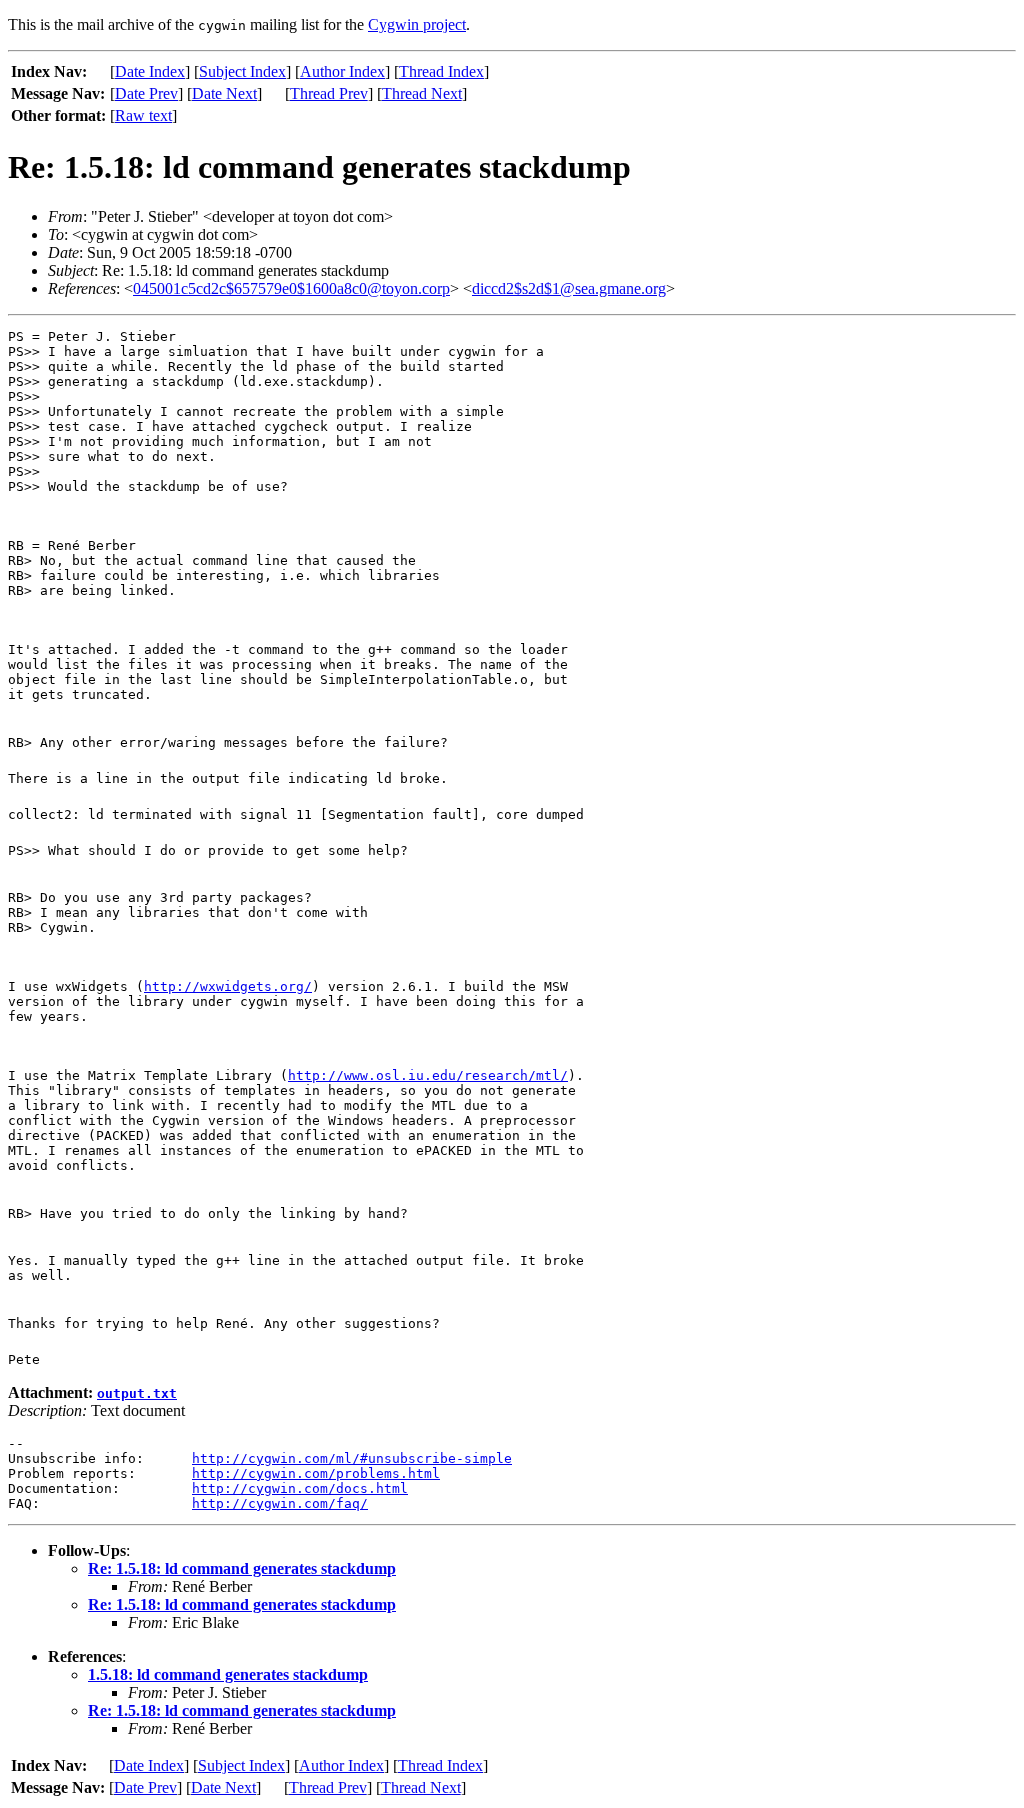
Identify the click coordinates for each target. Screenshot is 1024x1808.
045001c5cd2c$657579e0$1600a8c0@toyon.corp (291, 288)
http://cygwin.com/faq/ (280, 1503)
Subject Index (242, 71)
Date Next (224, 93)
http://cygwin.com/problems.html (316, 1473)
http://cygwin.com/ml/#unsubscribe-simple (352, 1458)
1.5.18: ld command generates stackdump (228, 1674)
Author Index (342, 71)
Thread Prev (329, 93)
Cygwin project (417, 24)
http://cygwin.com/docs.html (300, 1488)
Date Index (150, 71)
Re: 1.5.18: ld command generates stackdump (242, 1568)
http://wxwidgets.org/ (228, 986)
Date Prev (146, 93)
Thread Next (422, 93)
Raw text (143, 115)
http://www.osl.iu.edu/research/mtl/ (428, 1075)
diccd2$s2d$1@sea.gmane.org (569, 288)
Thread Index (441, 71)
